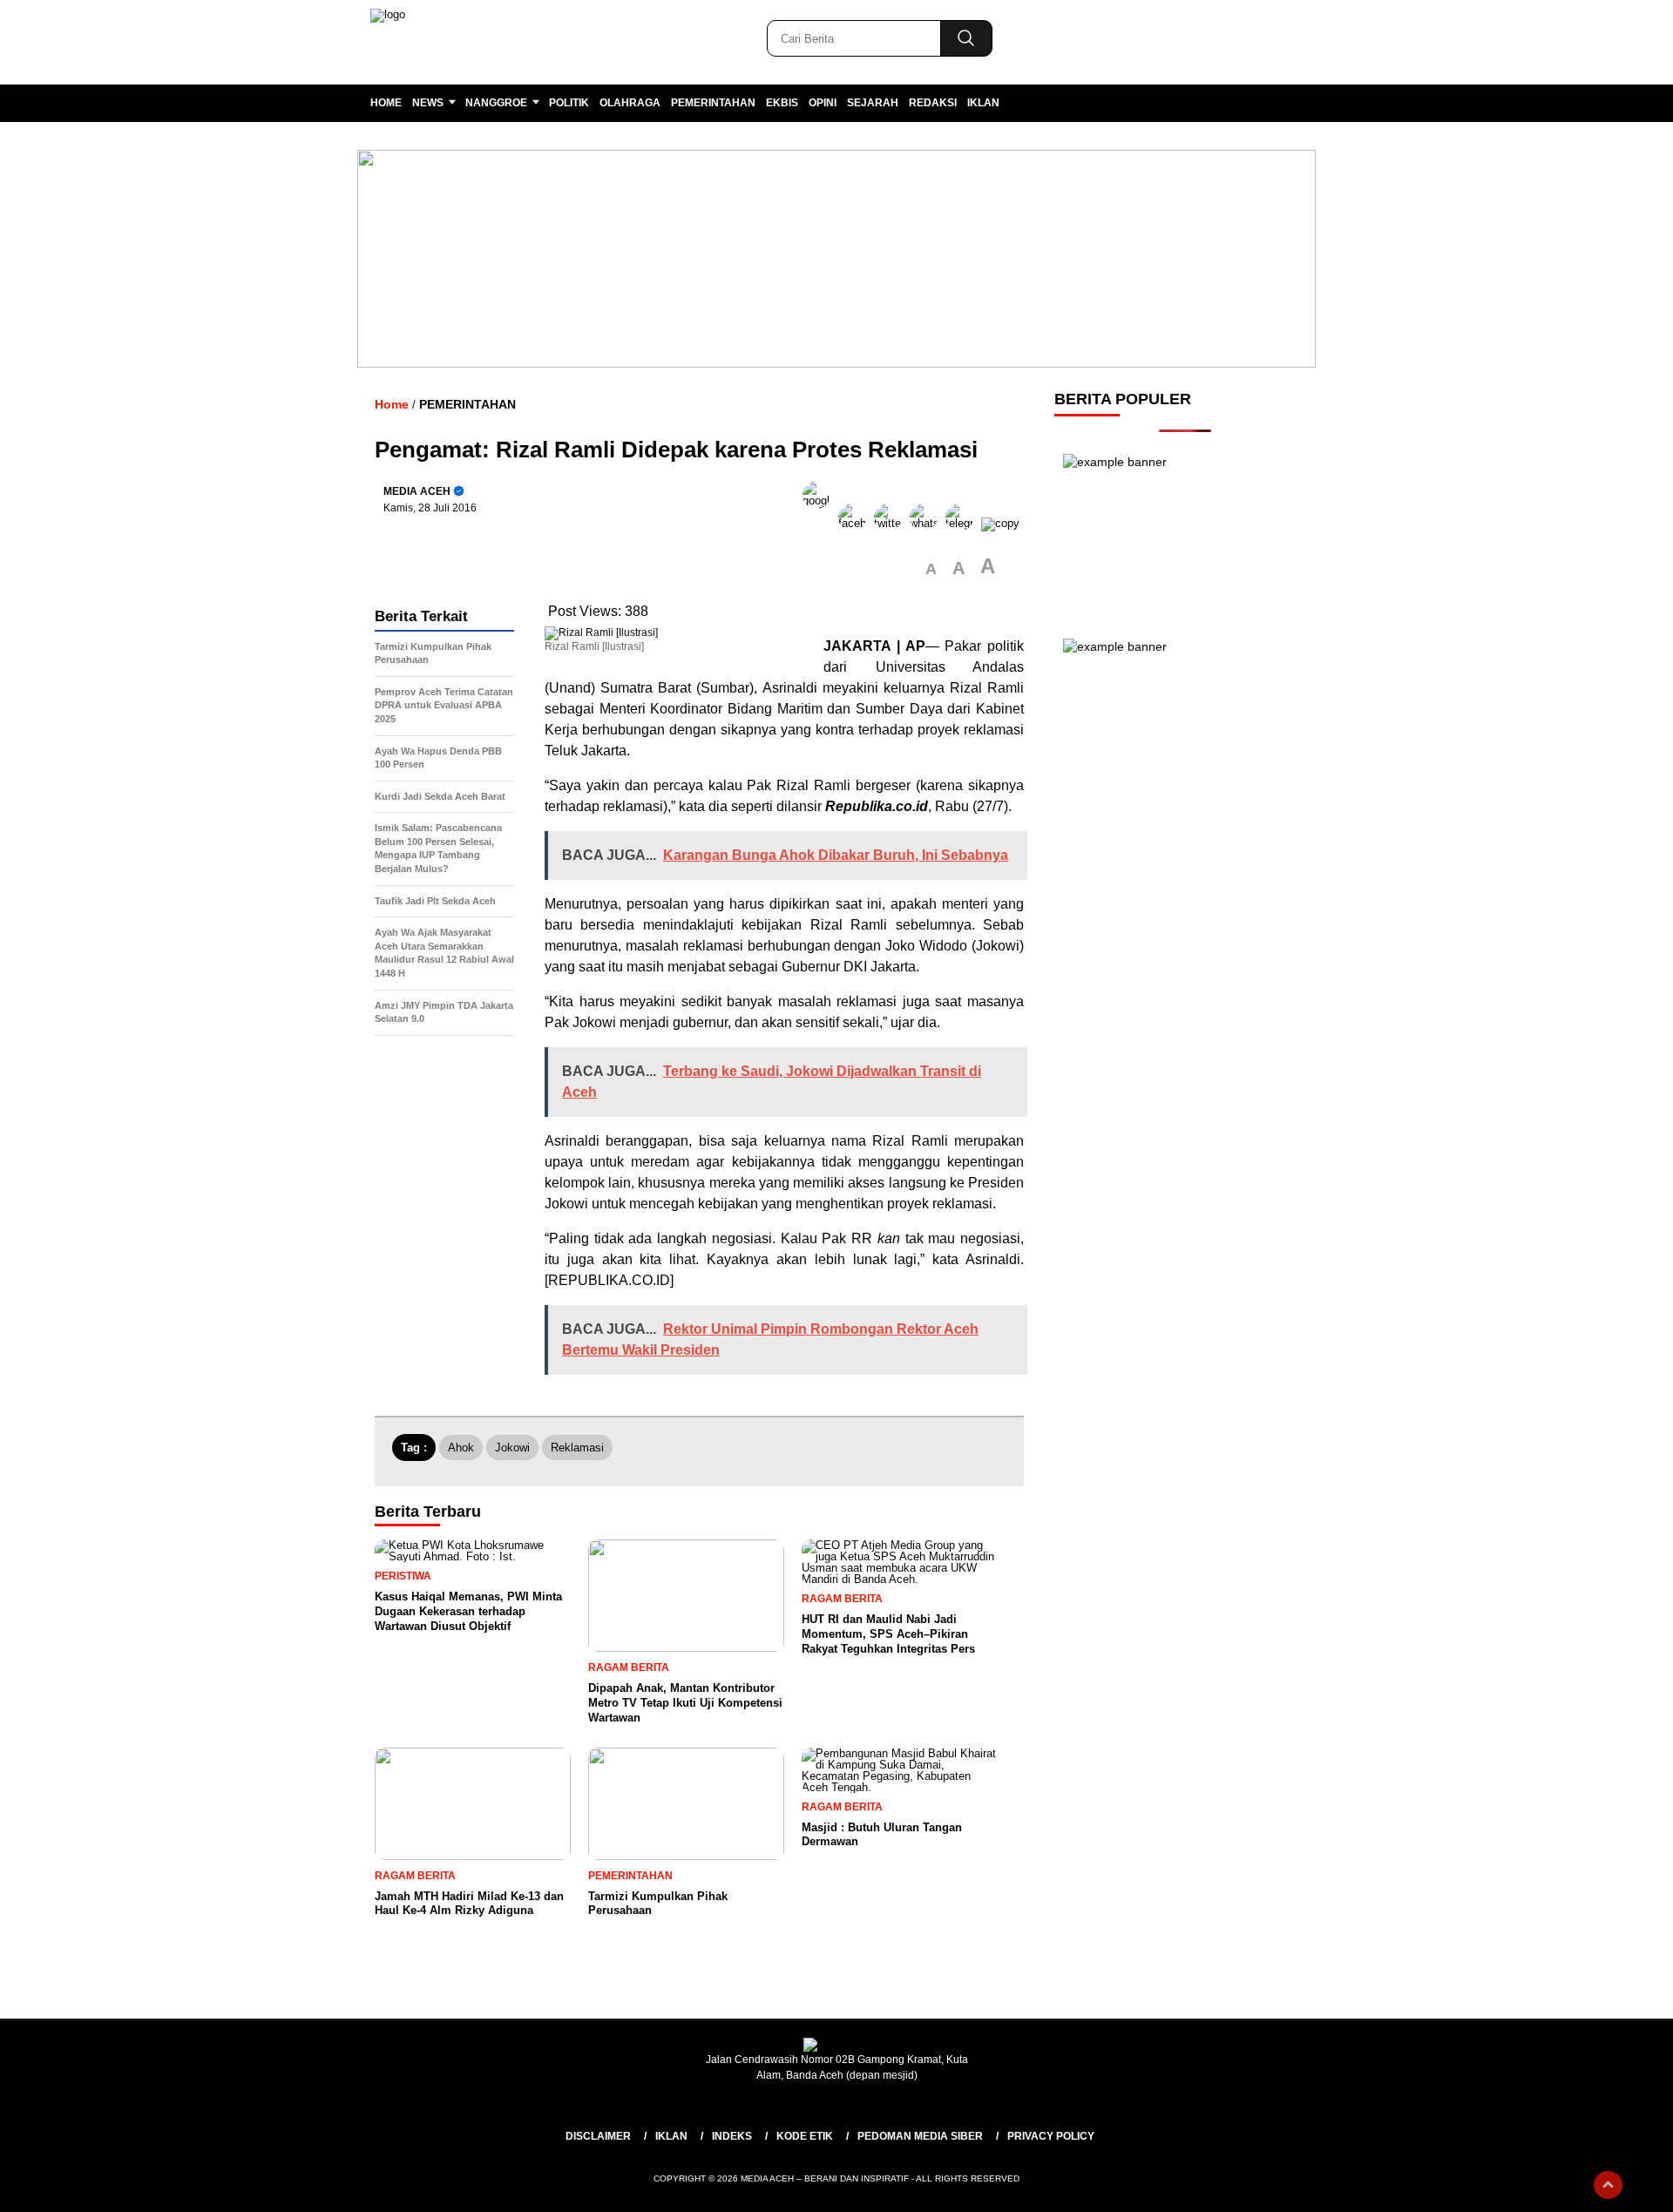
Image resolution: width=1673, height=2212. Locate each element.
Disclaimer (598, 2136)
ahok (461, 1448)
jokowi (512, 1448)
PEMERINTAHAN (713, 103)
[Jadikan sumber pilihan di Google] (820, 523)
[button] (931, 569)
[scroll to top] (1608, 2185)
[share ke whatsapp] (928, 523)
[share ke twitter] (892, 523)
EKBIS (782, 103)
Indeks (732, 2136)
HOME (386, 103)
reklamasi (577, 1448)
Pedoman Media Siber (920, 2136)
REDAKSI (933, 103)
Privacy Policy (1051, 2136)
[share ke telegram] (963, 523)
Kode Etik (805, 2136)
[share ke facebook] (856, 523)
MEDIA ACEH (417, 491)
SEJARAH (873, 103)
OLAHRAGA (630, 103)
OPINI (823, 103)
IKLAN (983, 103)
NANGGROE (496, 103)
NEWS (428, 103)
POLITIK (569, 103)
